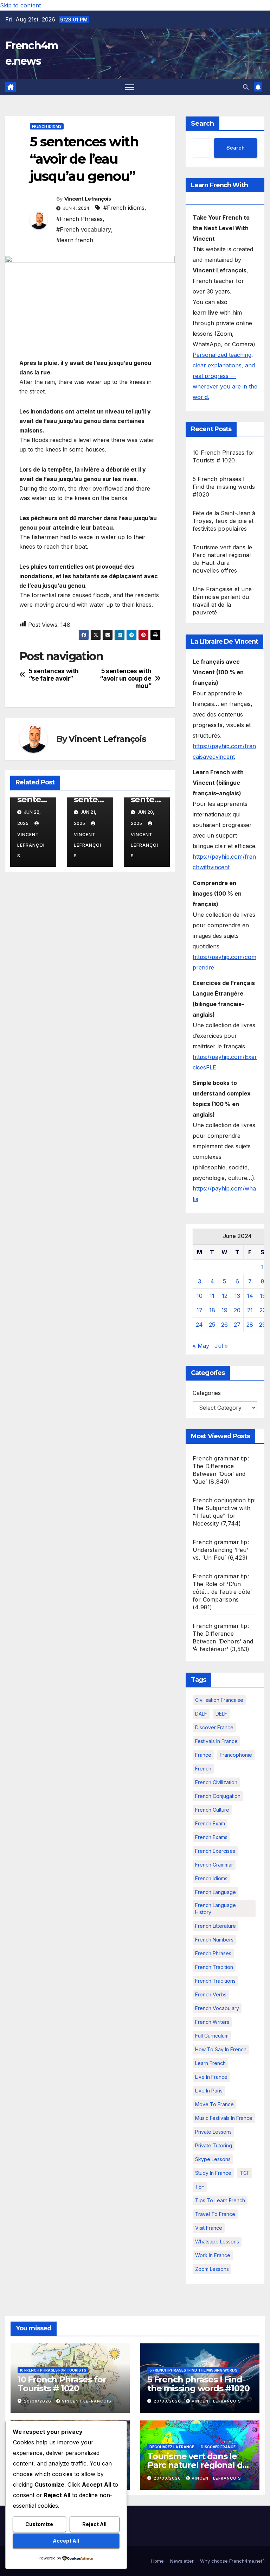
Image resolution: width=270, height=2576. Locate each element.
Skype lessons (213, 2159)
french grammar (214, 1865)
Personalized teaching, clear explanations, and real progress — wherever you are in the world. (225, 376)
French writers (212, 2022)
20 (237, 1310)
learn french (210, 2063)
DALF (201, 1714)
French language (216, 1892)
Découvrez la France (172, 2447)
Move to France (214, 2104)
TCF (245, 2173)
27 (237, 1325)
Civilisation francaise (219, 1700)
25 (212, 1325)
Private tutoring (214, 2145)
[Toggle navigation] (130, 87)
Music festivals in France (224, 2118)
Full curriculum (212, 2036)
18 (212, 1310)
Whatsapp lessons (217, 2242)
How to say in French (221, 2049)
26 (224, 1325)
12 (225, 1296)
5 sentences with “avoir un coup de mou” (126, 678)
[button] (246, 87)
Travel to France (215, 2214)
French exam (210, 1823)
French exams (211, 1837)
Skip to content (20, 5)
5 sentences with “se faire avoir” (54, 675)
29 (262, 1325)
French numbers (214, 1940)
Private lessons (213, 2132)
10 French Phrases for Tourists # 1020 (62, 2384)
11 (212, 1296)
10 (200, 1296)
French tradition (214, 1967)
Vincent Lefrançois (88, 199)
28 (250, 1325)
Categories (207, 1393)
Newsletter (182, 2561)
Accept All (66, 2541)
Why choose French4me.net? (232, 2561)
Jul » (221, 1346)
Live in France (211, 2077)
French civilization (216, 1782)
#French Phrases (79, 219)
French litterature (216, 1926)
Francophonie (236, 1755)
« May (201, 1346)
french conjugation (218, 1796)
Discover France (214, 1727)
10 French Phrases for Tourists (53, 2370)
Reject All (94, 2524)
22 (263, 1310)
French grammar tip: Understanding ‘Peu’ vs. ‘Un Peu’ (221, 1550)
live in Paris (209, 2091)
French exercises (215, 1851)
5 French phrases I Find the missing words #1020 (224, 487)
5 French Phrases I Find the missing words (193, 2370)
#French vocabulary (84, 229)
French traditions (215, 1981)
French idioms (47, 126)
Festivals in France (216, 1741)
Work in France (213, 2255)
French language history (216, 1909)
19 (224, 1310)
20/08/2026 (38, 2401)
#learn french (75, 240)
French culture (212, 1810)
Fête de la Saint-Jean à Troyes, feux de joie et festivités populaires (224, 521)
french (203, 1769)
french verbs (211, 1994)
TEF (200, 2187)
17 (200, 1310)
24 (199, 1325)
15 (263, 1296)
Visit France (209, 2228)
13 (237, 1296)
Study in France (213, 2173)
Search (202, 124)
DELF (221, 1714)
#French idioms (124, 208)
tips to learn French (220, 2200)
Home (157, 2561)
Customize (39, 2524)
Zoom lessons (212, 2269)
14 (250, 1296)
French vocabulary (217, 2008)
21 (250, 1310)
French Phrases (213, 1953)
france (203, 1755)
